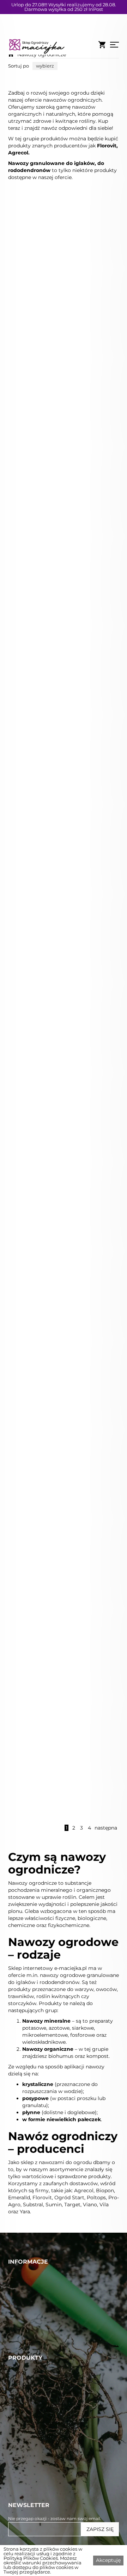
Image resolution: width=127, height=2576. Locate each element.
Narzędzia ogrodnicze (38, 2479)
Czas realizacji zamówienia (45, 2366)
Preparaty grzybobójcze (41, 2446)
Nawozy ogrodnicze (42, 55)
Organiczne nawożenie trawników (56, 2406)
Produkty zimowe (33, 2519)
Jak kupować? (28, 2374)
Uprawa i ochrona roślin (41, 2438)
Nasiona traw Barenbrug (42, 2414)
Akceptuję (108, 2560)
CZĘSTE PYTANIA (32, 2326)
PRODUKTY (24, 2310)
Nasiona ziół (25, 2511)
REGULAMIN (26, 2350)
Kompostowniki (31, 2503)
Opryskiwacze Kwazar (38, 2470)
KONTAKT (21, 2334)
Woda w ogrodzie (33, 2422)
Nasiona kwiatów (32, 2487)
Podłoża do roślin (32, 2495)
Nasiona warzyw (31, 2454)
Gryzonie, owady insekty (42, 2462)
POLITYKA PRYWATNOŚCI (44, 2358)
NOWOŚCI (23, 2318)
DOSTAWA (23, 2342)
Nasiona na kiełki (32, 2527)
